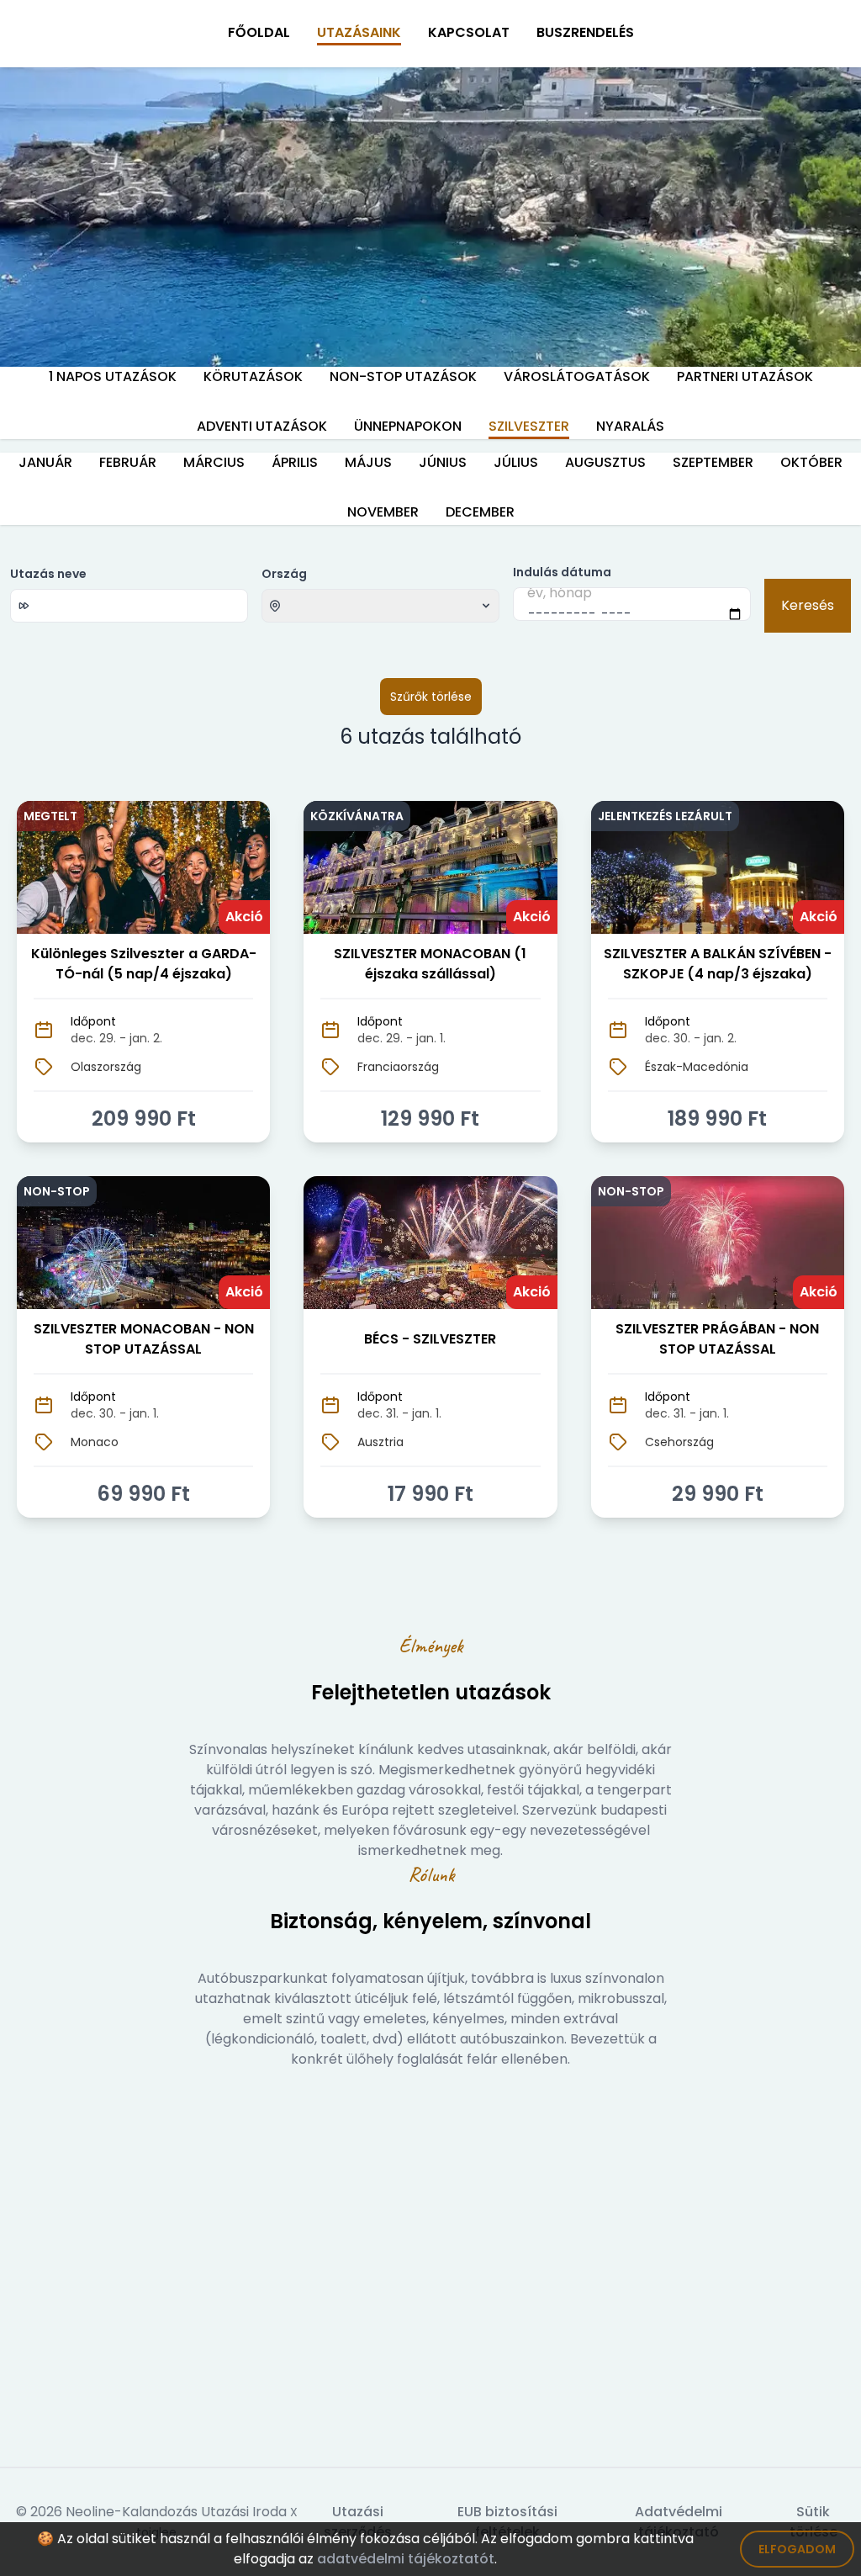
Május (368, 462)
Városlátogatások (577, 376)
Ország (284, 574)
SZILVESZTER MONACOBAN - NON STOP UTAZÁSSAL (144, 1339)
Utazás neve (48, 574)
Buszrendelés (585, 32)
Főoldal (259, 32)
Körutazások (253, 376)
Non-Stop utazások (403, 376)
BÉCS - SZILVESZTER (430, 1339)
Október (811, 462)
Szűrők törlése (431, 697)
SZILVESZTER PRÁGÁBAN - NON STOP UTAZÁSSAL (717, 1339)
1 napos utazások (113, 376)
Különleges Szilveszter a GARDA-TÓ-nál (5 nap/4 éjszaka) (144, 964)
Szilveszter (529, 426)
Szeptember (713, 462)
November (383, 512)
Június (443, 462)
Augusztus (605, 462)
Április (295, 462)
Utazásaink (359, 32)
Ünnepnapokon (408, 426)
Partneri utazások (745, 376)
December (480, 512)
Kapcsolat (469, 32)
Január (45, 462)
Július (516, 462)
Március (214, 462)
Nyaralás (630, 426)
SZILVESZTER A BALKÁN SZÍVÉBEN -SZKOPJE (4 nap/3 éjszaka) (718, 964)
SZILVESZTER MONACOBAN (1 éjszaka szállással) (430, 964)
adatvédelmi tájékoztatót (406, 2559)
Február (128, 462)
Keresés (808, 605)
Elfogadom (797, 2549)
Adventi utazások (262, 426)
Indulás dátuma (562, 572)
